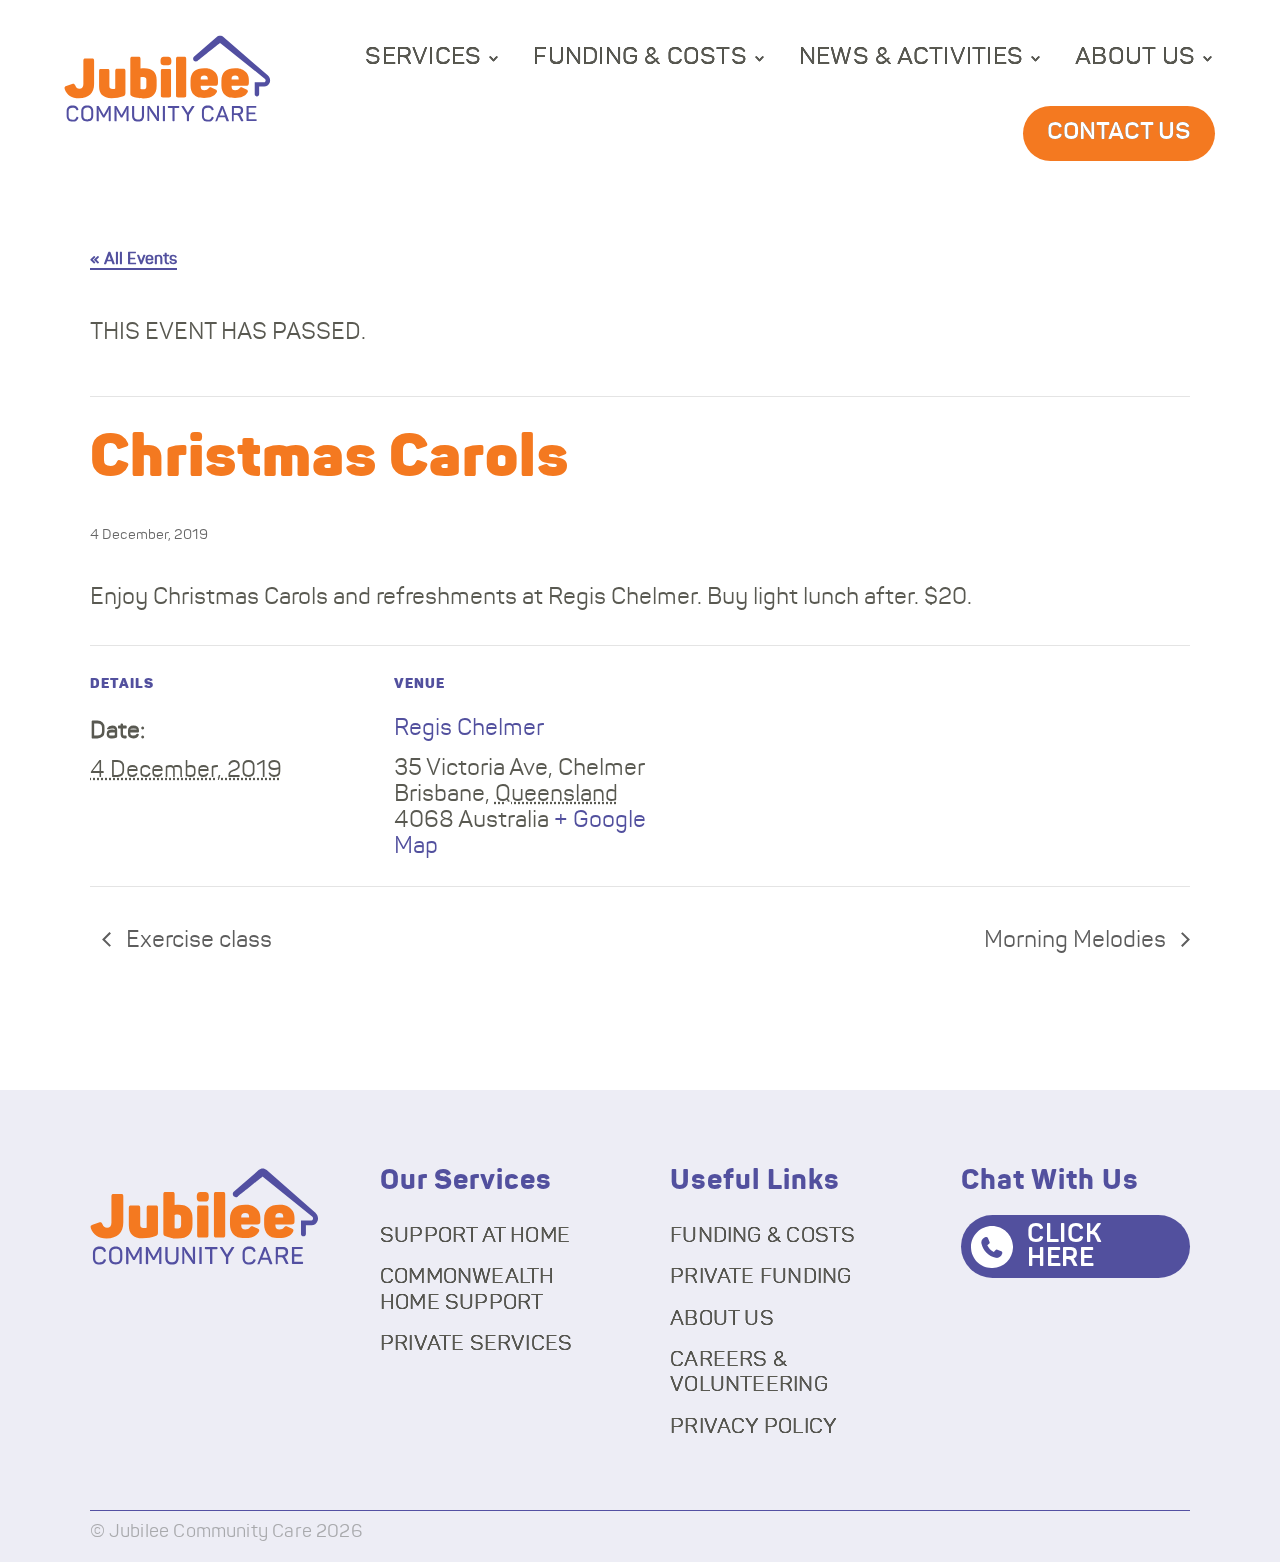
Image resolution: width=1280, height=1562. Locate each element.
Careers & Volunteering (749, 1372)
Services (423, 57)
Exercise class (196, 940)
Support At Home (475, 1235)
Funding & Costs (640, 57)
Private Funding (760, 1276)
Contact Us (1119, 132)
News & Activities (911, 57)
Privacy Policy (753, 1426)
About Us (1135, 57)
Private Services (476, 1343)
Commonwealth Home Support (467, 1289)
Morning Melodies (1077, 940)
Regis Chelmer (469, 728)
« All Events (133, 259)
